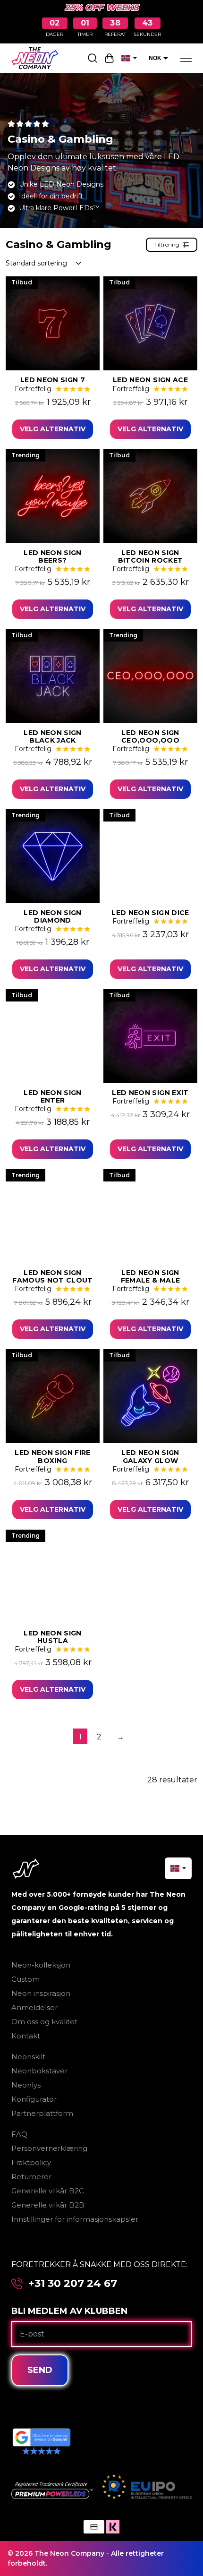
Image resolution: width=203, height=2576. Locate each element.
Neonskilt (28, 2057)
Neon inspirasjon (41, 1993)
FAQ (19, 2134)
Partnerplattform (42, 2113)
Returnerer (31, 2177)
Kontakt (26, 2036)
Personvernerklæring (49, 2148)
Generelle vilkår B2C (48, 2191)
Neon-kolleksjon (41, 1965)
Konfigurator (34, 2099)
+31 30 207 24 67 (73, 2284)
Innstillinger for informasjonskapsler (75, 2219)
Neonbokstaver (39, 2071)
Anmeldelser (34, 2007)
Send (40, 2370)
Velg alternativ (53, 429)
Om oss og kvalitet (44, 2022)
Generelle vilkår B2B (48, 2205)
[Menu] (186, 58)
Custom (25, 1979)
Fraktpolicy (31, 2162)
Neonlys (26, 2085)
